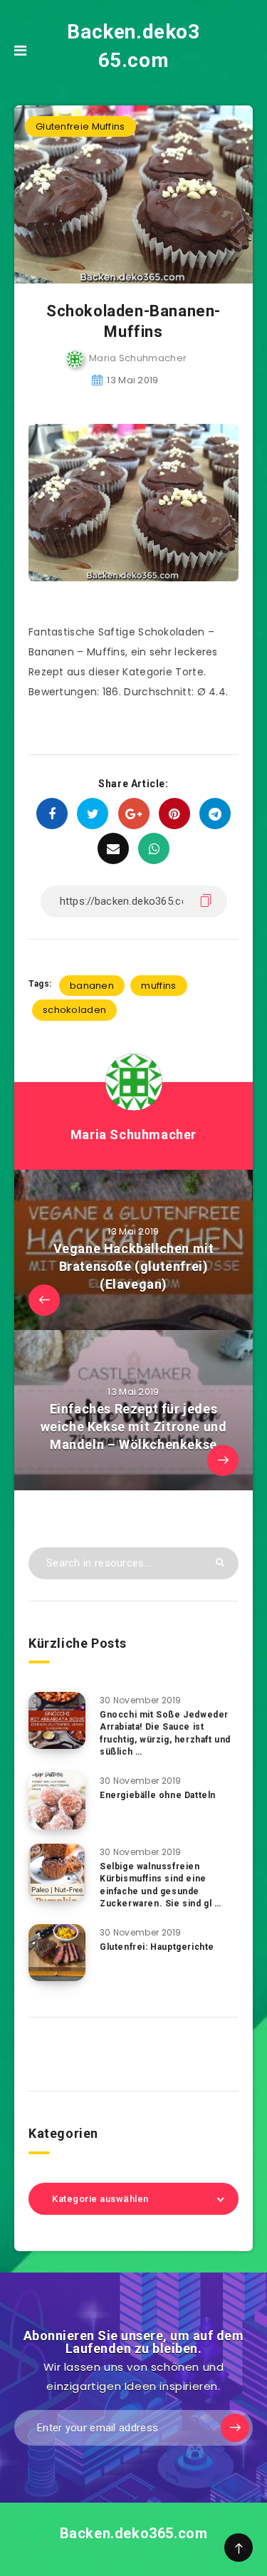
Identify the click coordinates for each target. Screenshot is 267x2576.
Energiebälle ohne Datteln (158, 1795)
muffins (158, 986)
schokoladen (74, 1010)
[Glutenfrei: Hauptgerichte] (57, 1953)
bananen (92, 986)
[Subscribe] (235, 2428)
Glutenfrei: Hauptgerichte (157, 1947)
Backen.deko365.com (133, 46)
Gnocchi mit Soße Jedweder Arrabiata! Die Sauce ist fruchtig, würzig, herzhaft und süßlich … (165, 1733)
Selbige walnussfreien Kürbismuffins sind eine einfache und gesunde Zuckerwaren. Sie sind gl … (161, 1885)
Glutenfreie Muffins (80, 126)
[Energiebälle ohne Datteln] (57, 1801)
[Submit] (220, 1562)
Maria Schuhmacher (133, 1134)
